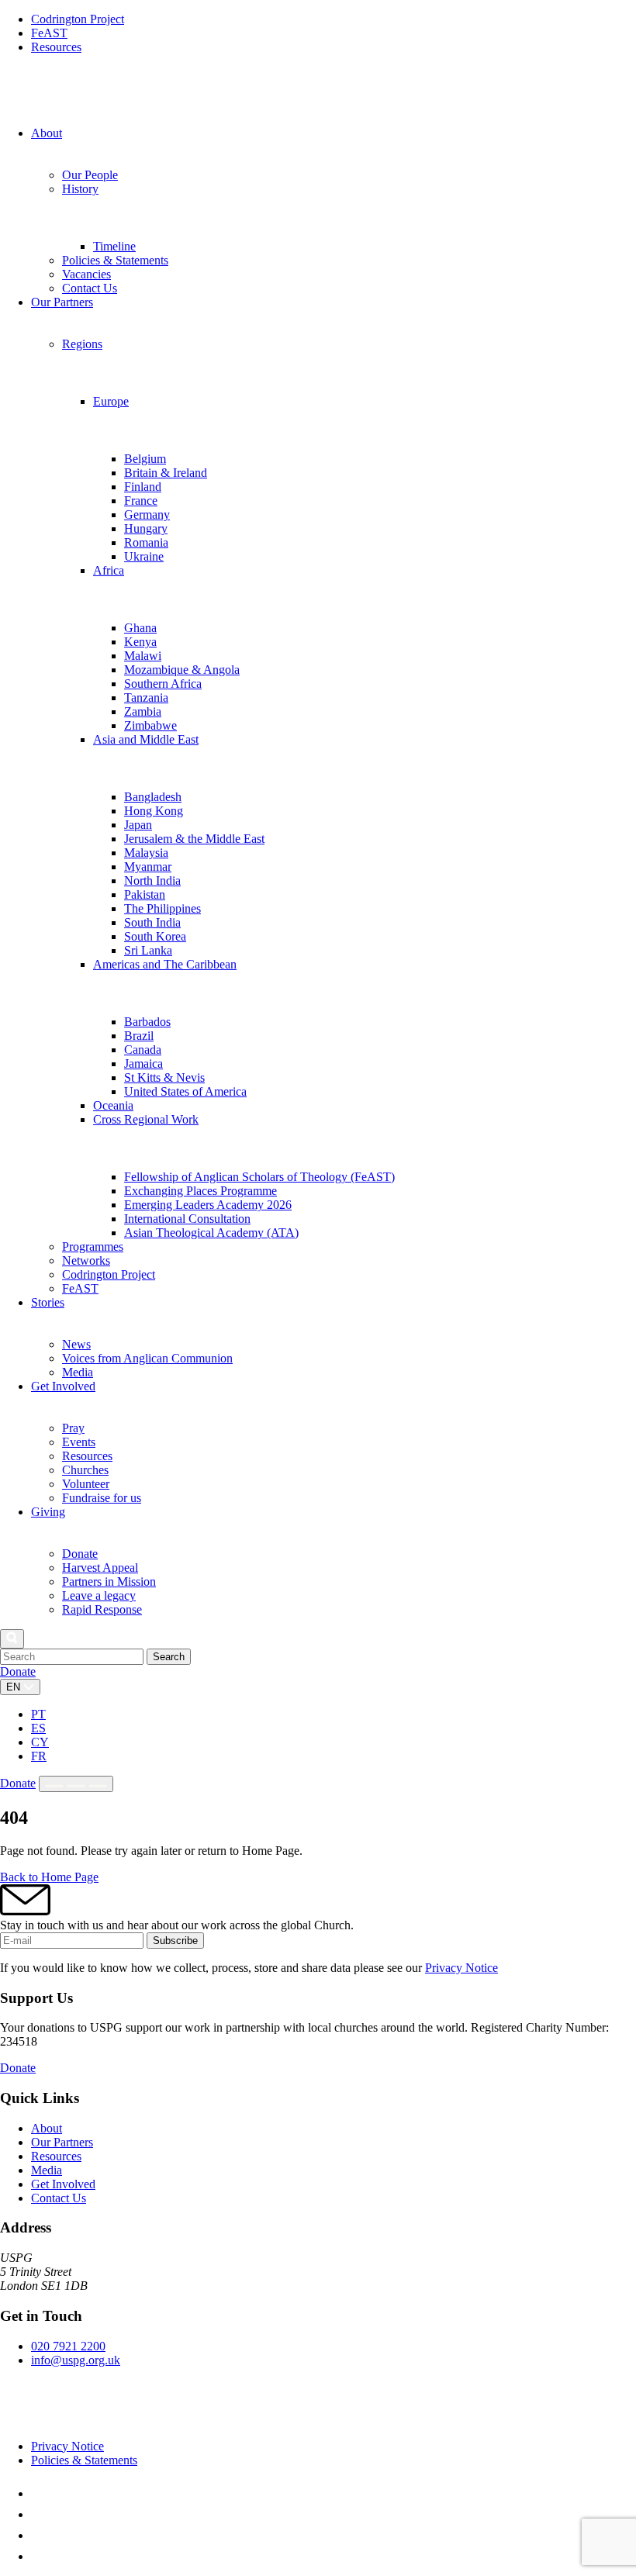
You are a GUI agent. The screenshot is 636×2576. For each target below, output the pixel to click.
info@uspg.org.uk (76, 2360)
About (47, 2128)
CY (40, 1742)
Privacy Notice (461, 1968)
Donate (18, 1671)
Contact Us (59, 2198)
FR (39, 1756)
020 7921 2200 (68, 2346)
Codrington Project (78, 19)
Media (47, 2170)
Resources (56, 47)
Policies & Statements (84, 2460)
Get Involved (63, 2184)
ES (38, 1728)
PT (38, 1714)
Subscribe (175, 1941)
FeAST (49, 33)
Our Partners (62, 2142)
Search (169, 1657)
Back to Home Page (49, 1877)
